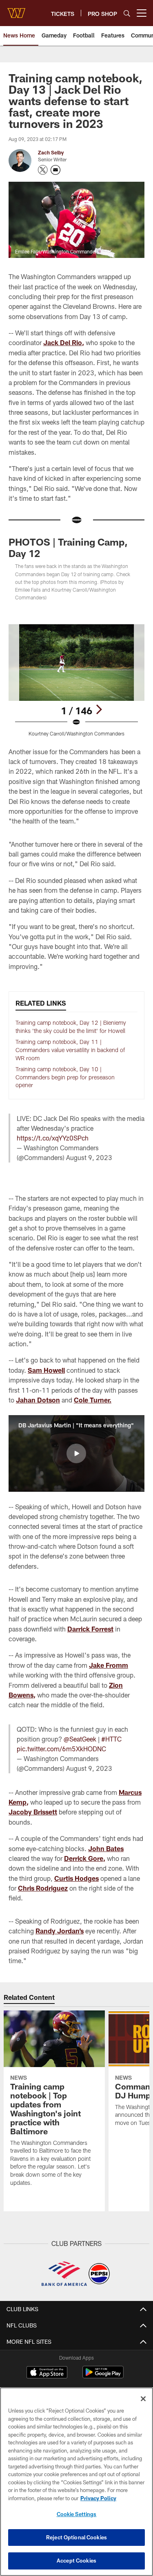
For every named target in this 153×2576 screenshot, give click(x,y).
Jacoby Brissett (33, 1812)
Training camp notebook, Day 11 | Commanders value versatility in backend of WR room (70, 1050)
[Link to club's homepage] (16, 10)
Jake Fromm (109, 1665)
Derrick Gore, (85, 1858)
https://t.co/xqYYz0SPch (53, 1138)
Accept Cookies (76, 2561)
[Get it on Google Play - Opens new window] (103, 2376)
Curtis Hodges (76, 1878)
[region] (76, 2482)
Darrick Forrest (90, 1629)
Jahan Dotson (38, 1400)
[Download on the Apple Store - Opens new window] (47, 2373)
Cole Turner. (93, 1400)
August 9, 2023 (89, 1157)
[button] (76, 1453)
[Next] (99, 709)
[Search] (127, 13)
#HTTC (111, 1739)
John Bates (106, 1848)
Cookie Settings (77, 2514)
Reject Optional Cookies (76, 2537)
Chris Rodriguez (43, 1888)
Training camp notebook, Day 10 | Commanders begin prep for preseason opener (65, 1077)
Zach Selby (51, 152)
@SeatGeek (80, 1739)
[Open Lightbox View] (76, 680)
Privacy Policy (98, 2498)
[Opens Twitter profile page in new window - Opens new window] (43, 170)
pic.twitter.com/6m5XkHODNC (61, 1749)
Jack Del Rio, (64, 342)
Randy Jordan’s (60, 1931)
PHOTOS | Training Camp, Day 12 (68, 547)
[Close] (143, 2399)
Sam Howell (46, 1370)
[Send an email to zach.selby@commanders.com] (55, 170)
